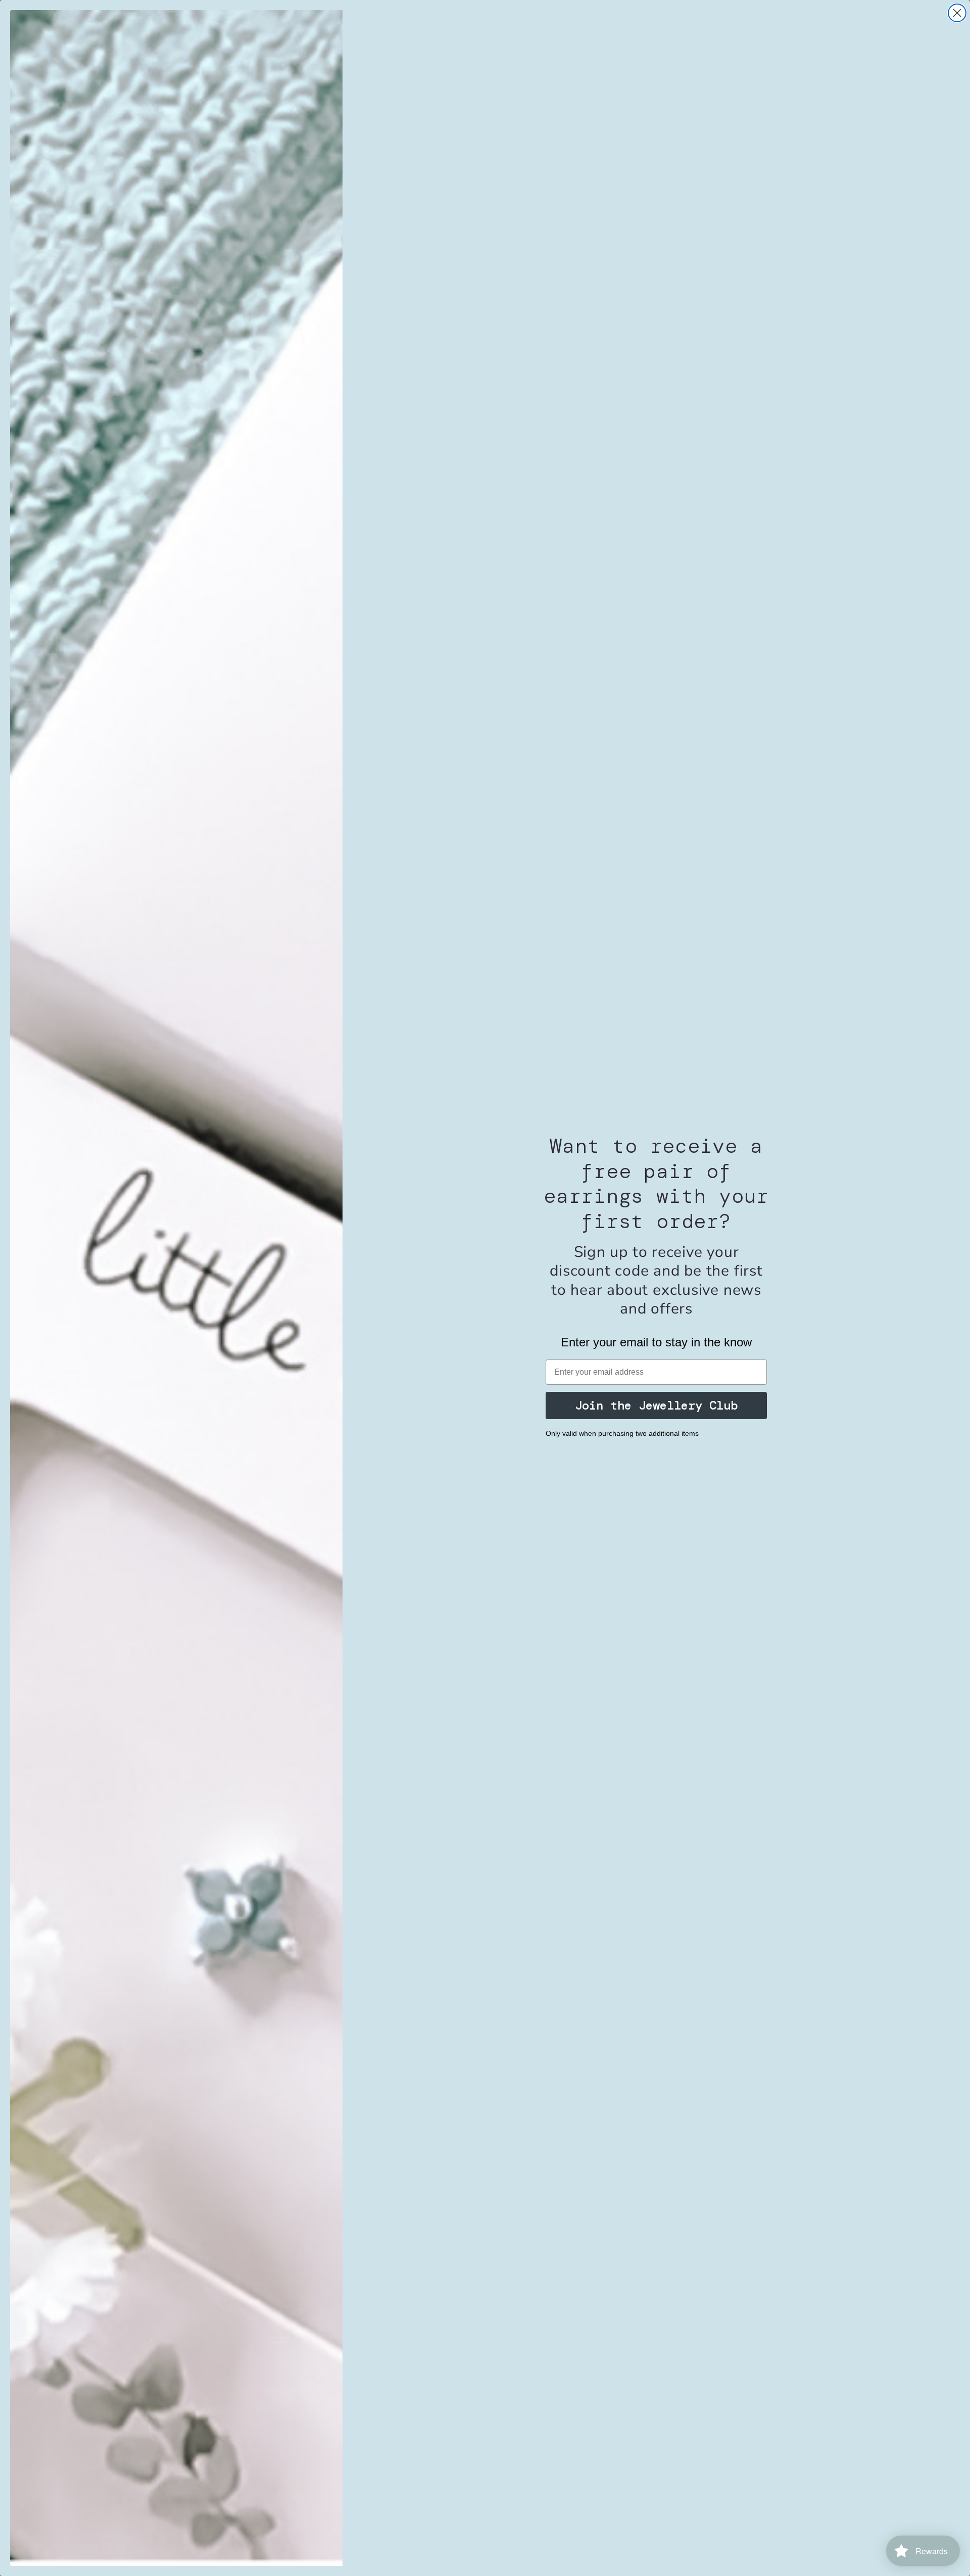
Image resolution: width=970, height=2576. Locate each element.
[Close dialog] (957, 13)
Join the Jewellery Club (656, 1405)
